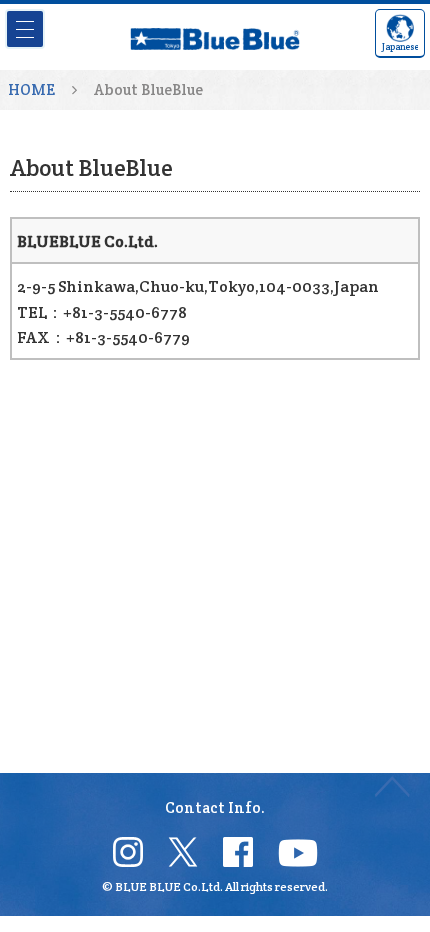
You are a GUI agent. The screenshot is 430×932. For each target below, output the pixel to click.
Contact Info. (215, 807)
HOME (31, 89)
